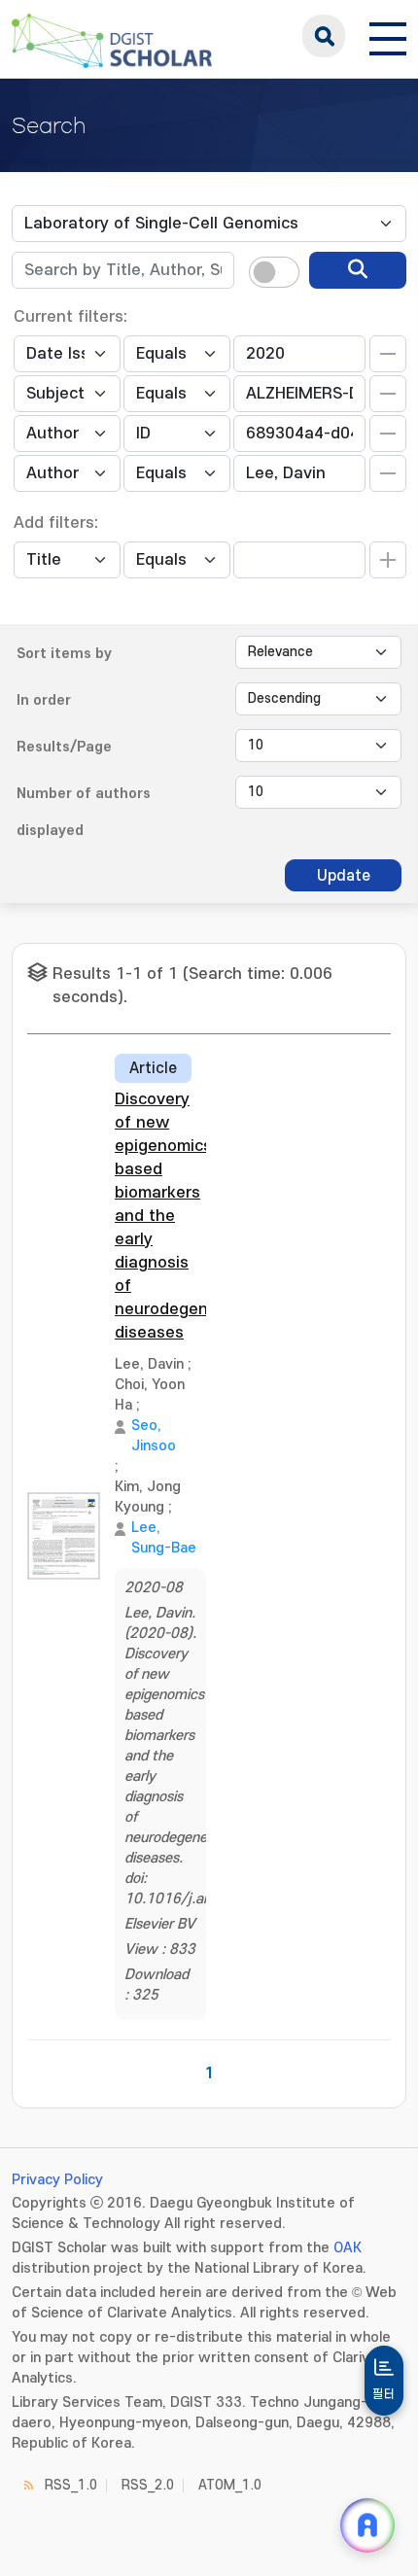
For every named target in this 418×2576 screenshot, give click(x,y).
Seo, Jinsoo (154, 1436)
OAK (348, 2248)
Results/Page (64, 747)
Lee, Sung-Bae (164, 1538)
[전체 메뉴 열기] (388, 36)
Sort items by (64, 654)
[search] (358, 270)
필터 (384, 2394)
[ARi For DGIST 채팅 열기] (367, 2525)
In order (44, 700)
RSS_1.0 (71, 2485)
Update (344, 876)
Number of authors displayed (84, 812)
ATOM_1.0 (230, 2485)
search (324, 36)
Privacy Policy (57, 2180)
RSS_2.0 (148, 2485)
